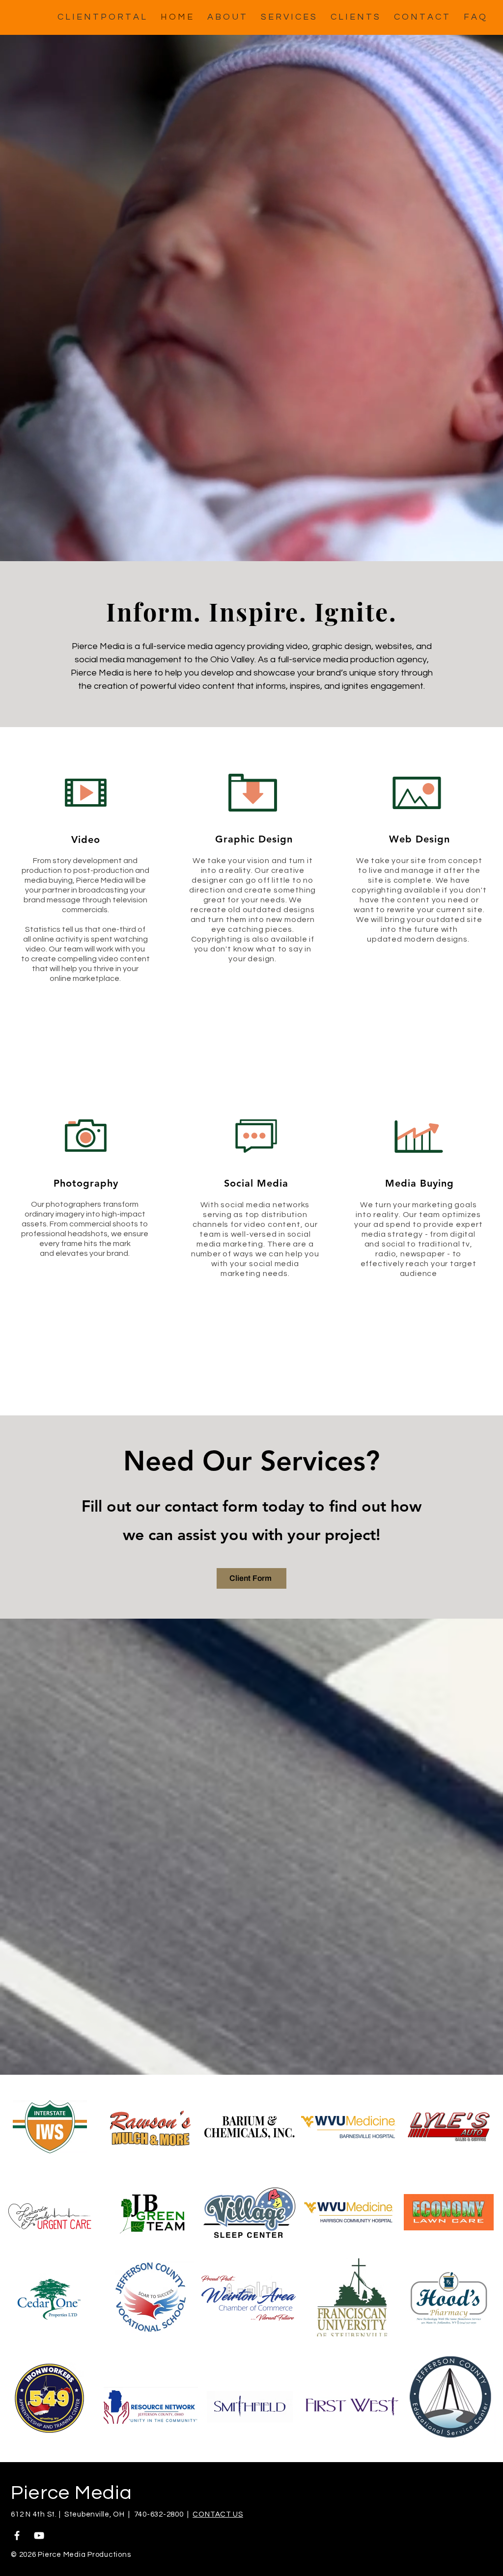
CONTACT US (218, 2514)
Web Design (419, 839)
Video (86, 840)
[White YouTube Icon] (39, 2535)
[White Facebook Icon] (17, 2535)
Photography (86, 1183)
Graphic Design (254, 839)
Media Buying (419, 1183)
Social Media (256, 1183)
